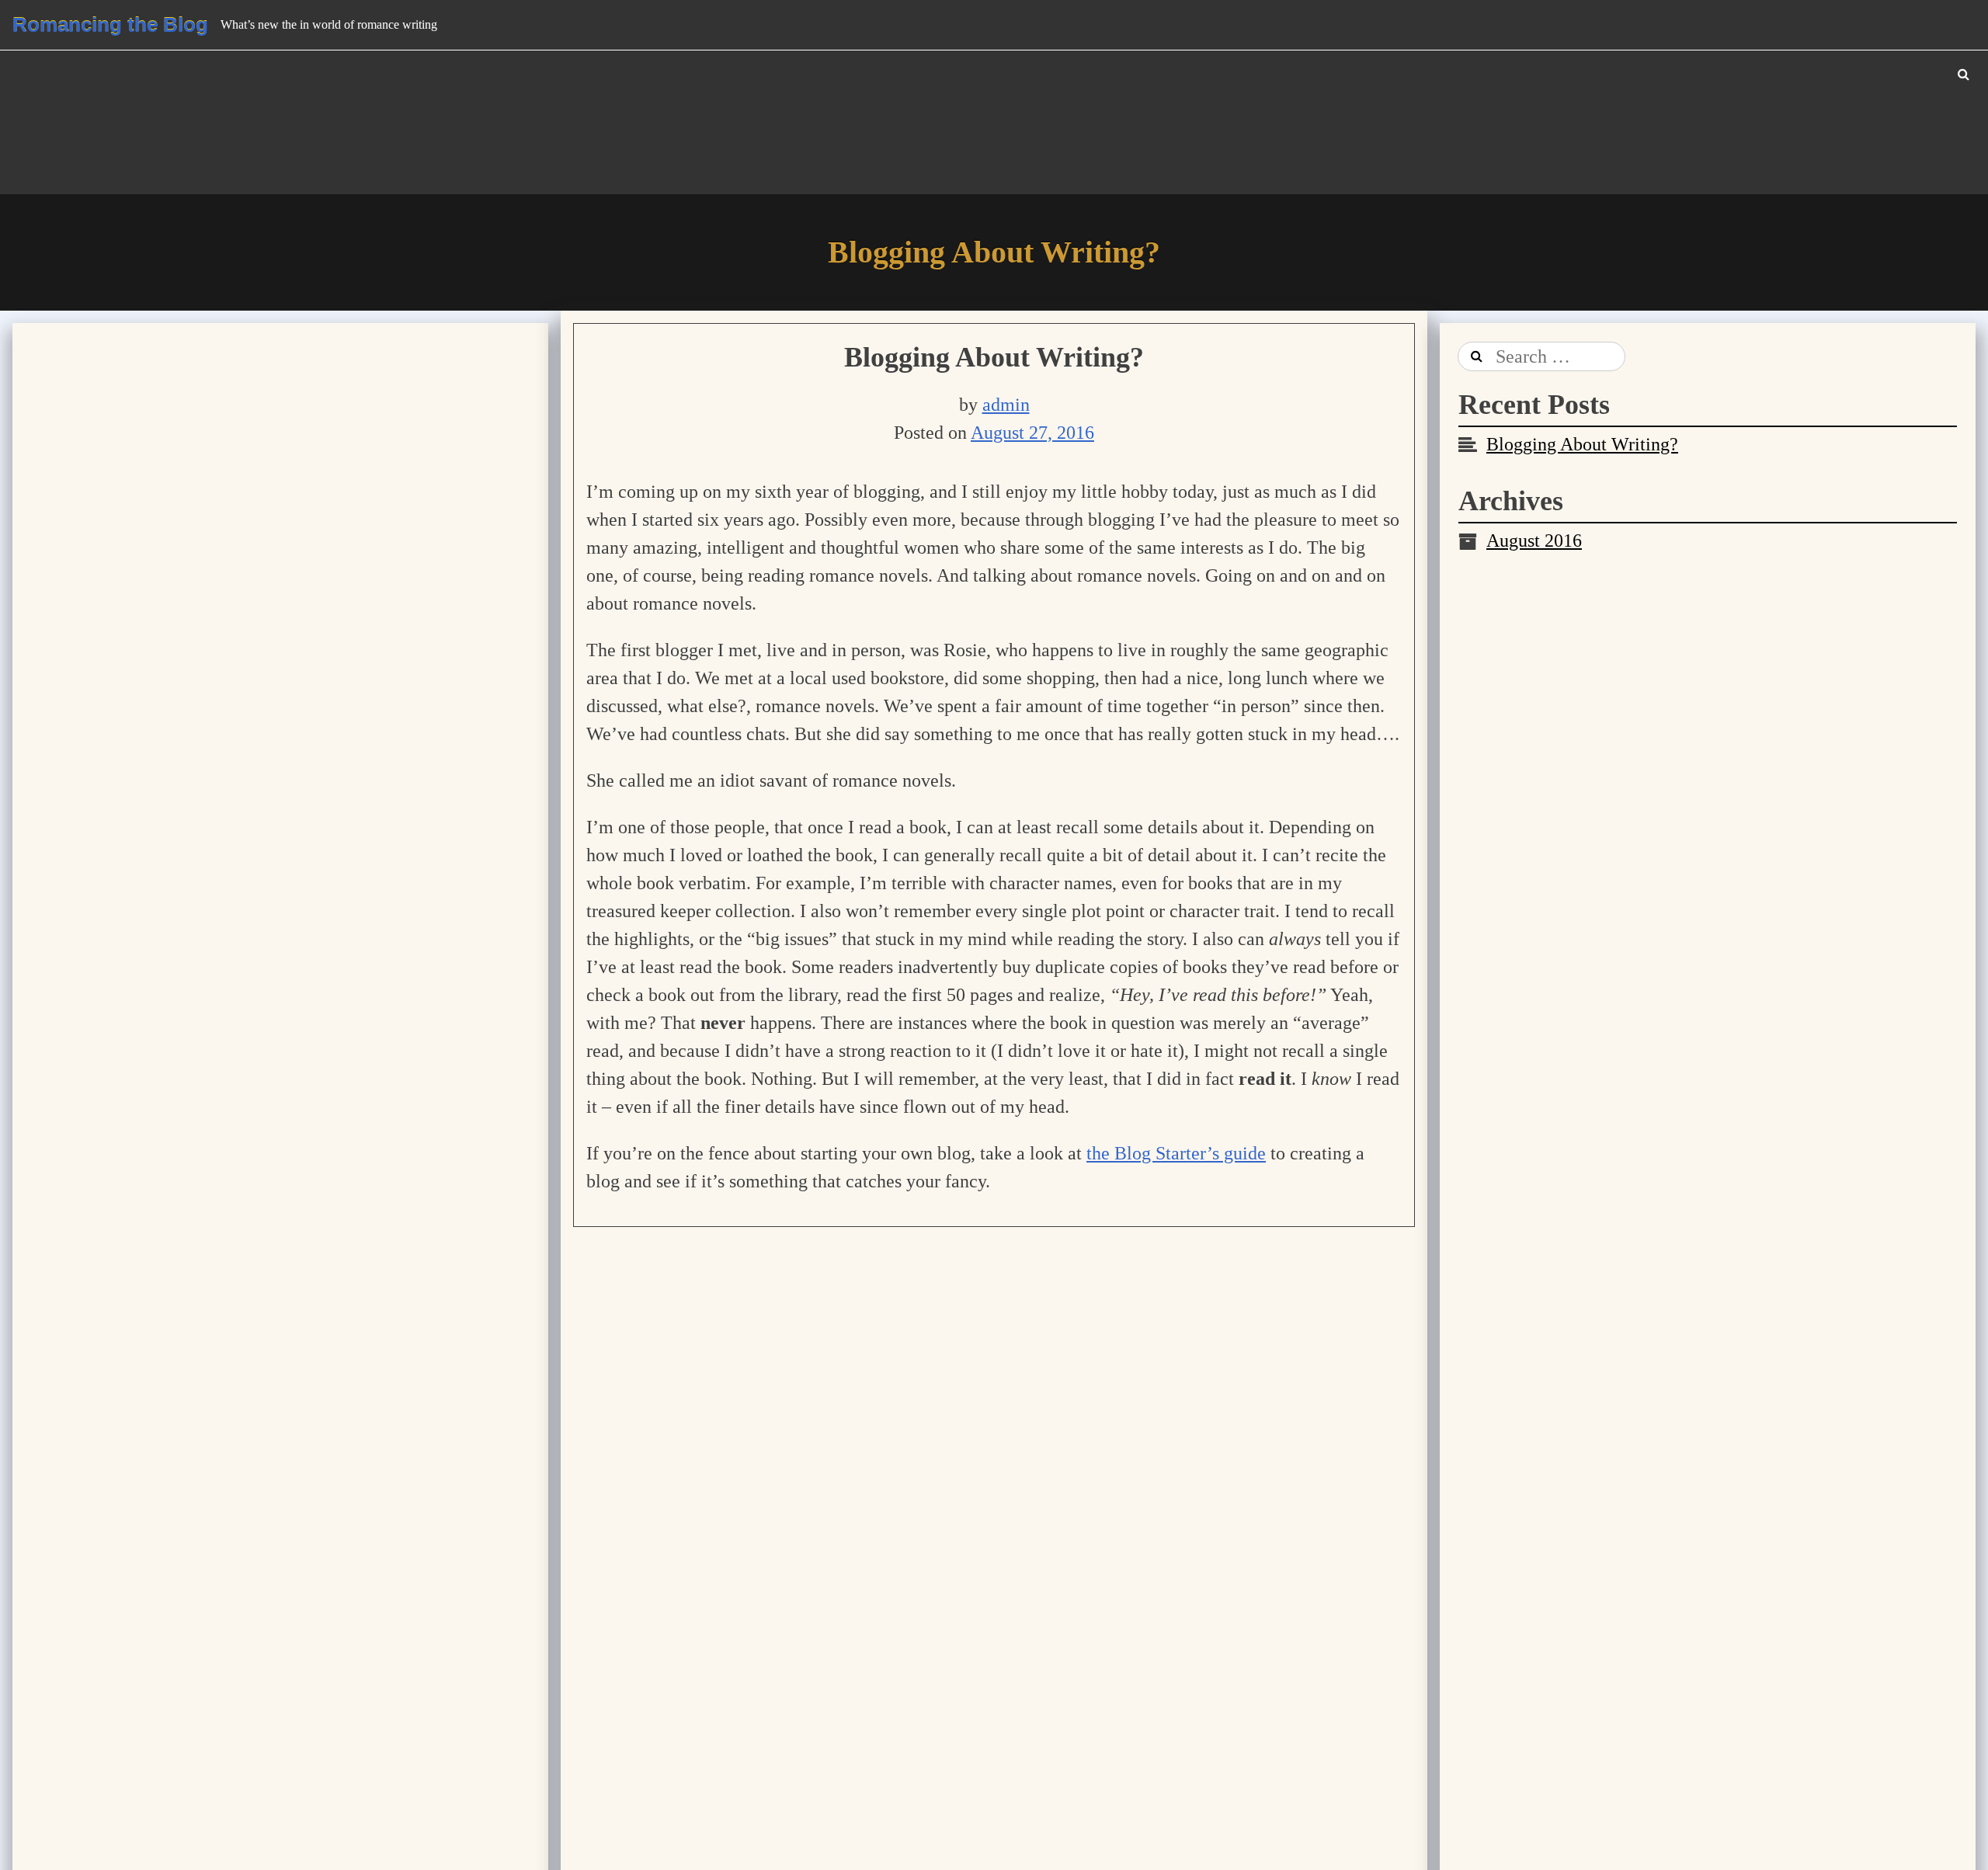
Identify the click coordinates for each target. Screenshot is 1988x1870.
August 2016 (1534, 540)
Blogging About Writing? (994, 357)
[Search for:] (1542, 356)
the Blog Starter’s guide (1176, 1153)
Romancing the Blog (110, 25)
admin (1006, 405)
